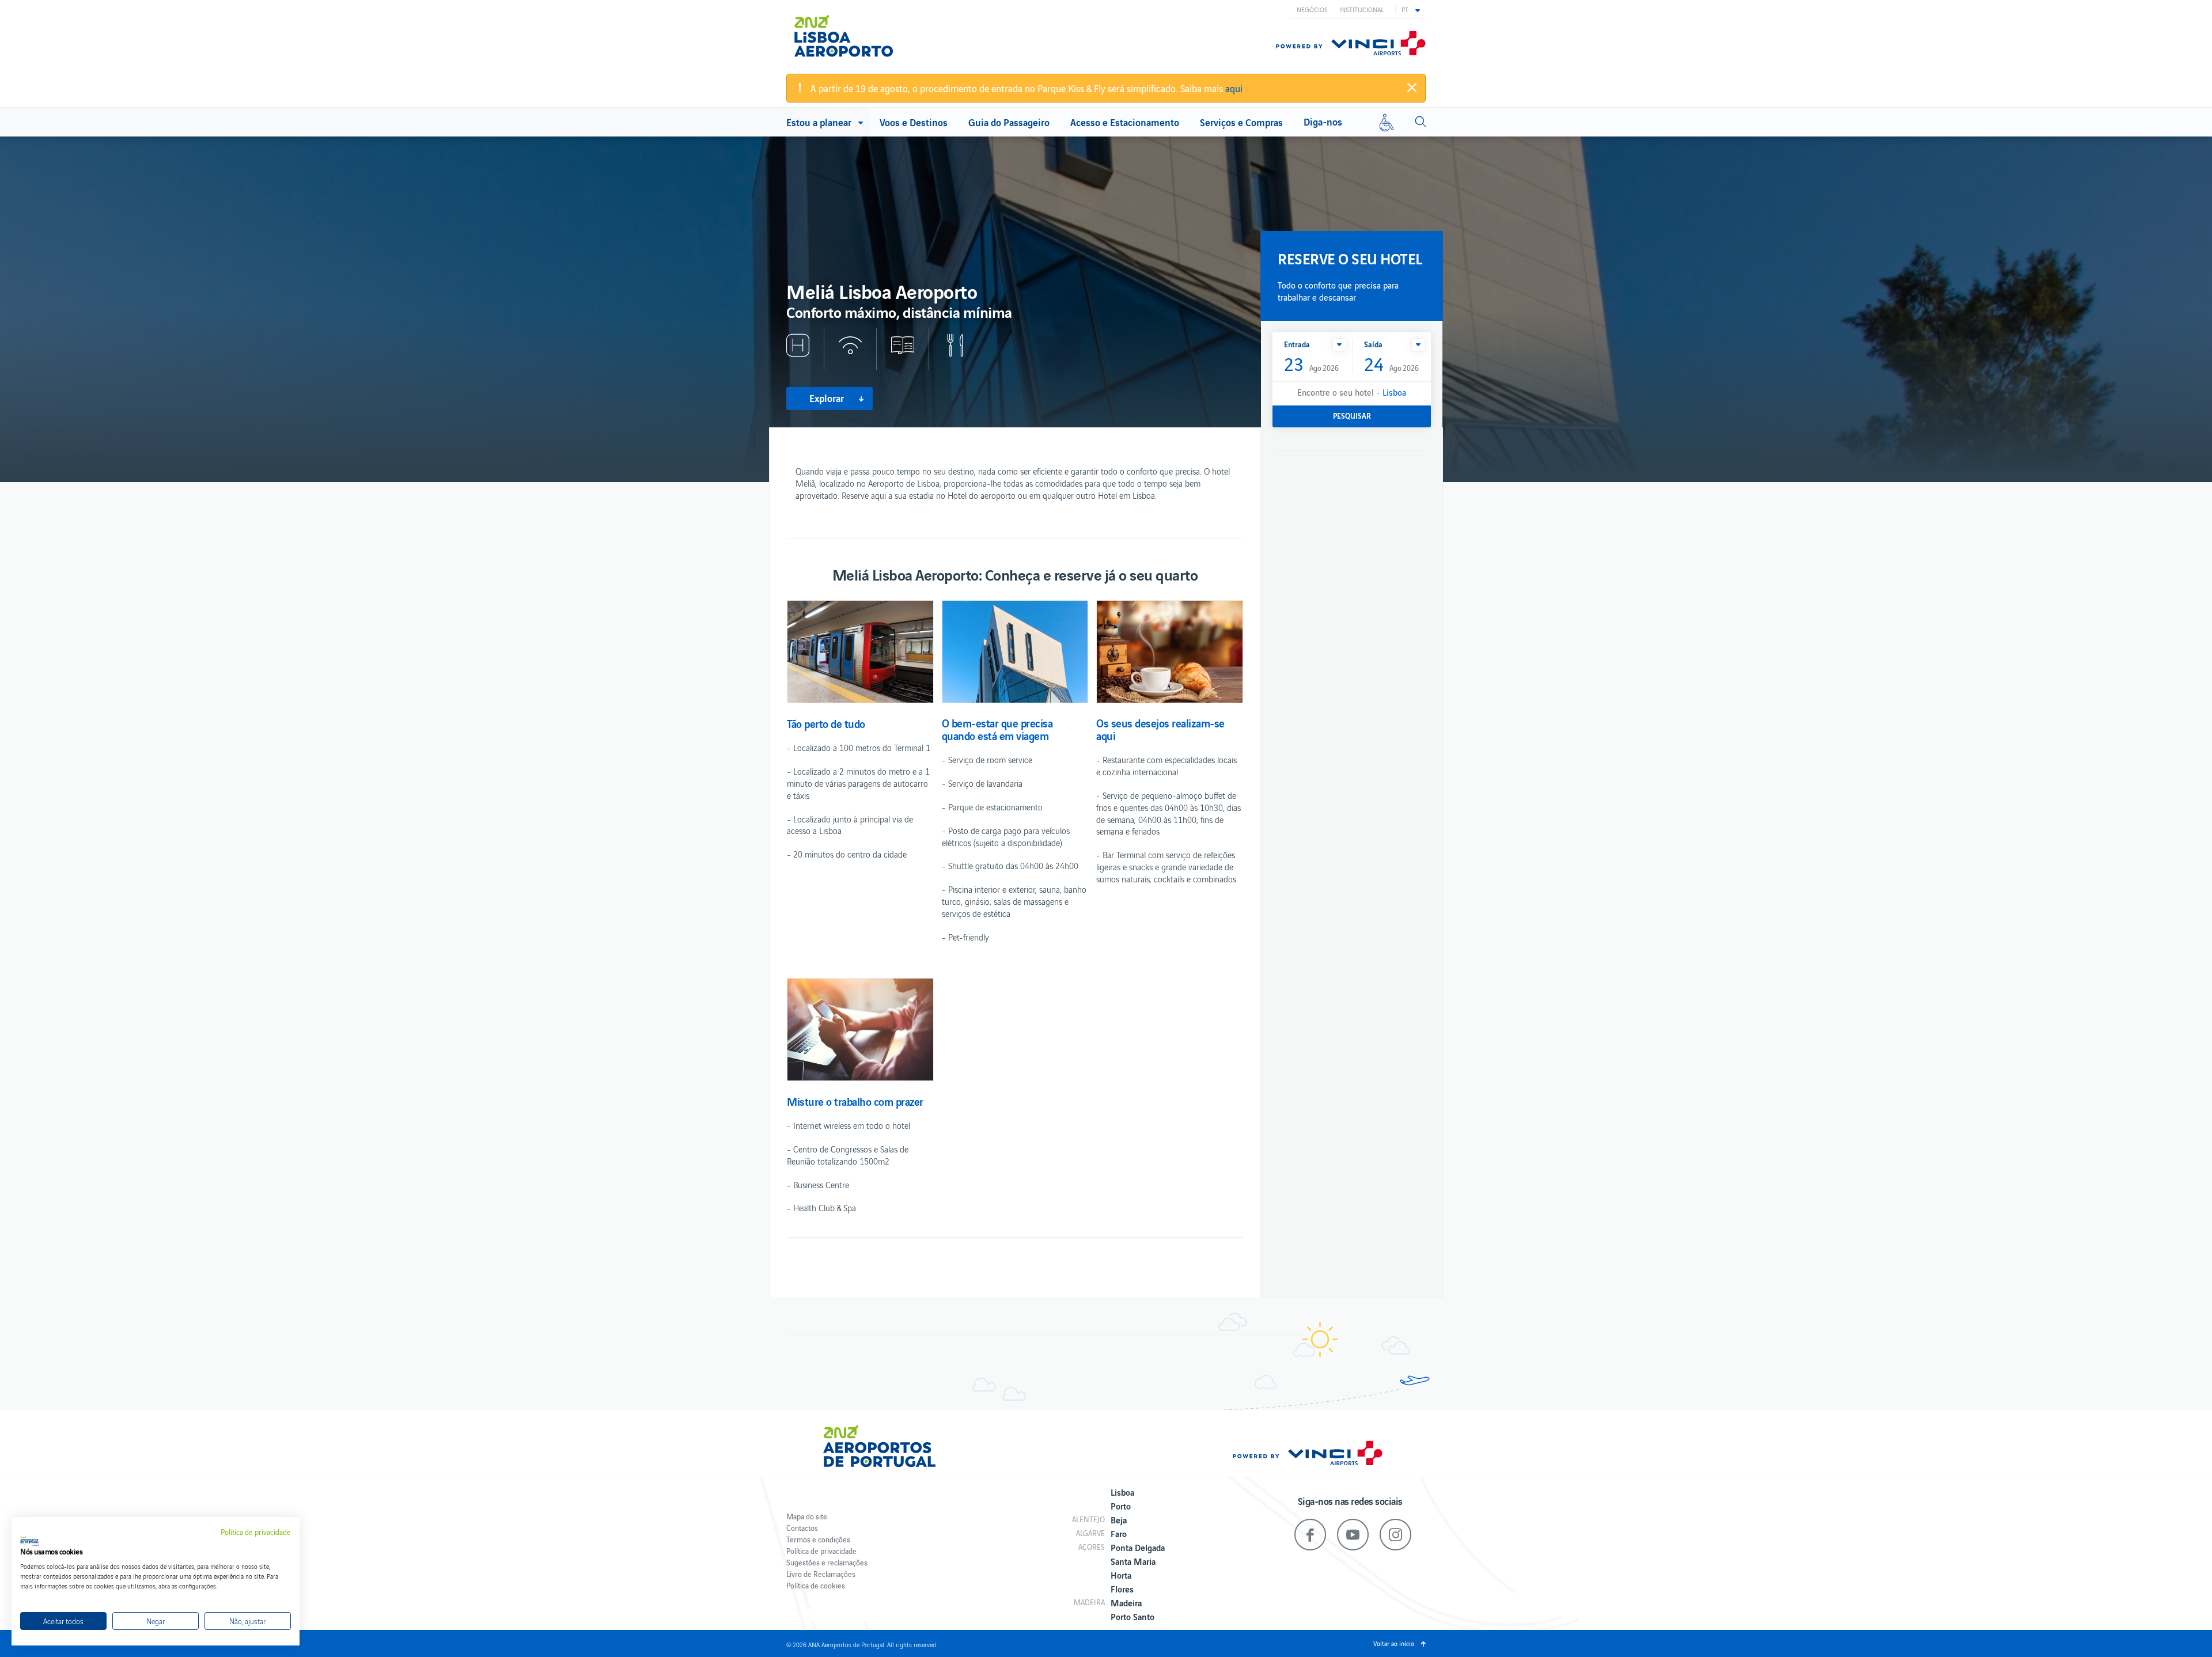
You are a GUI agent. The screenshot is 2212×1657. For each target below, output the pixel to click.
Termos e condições (818, 1539)
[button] (1411, 9)
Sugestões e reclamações (827, 1562)
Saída (1373, 344)
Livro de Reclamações (821, 1574)
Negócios (1312, 9)
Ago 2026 (1311, 365)
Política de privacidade (821, 1551)
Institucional (1361, 9)
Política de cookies (816, 1585)
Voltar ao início (1394, 1643)
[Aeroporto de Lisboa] (852, 36)
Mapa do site (807, 1516)
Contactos (802, 1528)
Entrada (1297, 344)
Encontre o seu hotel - (1352, 392)
